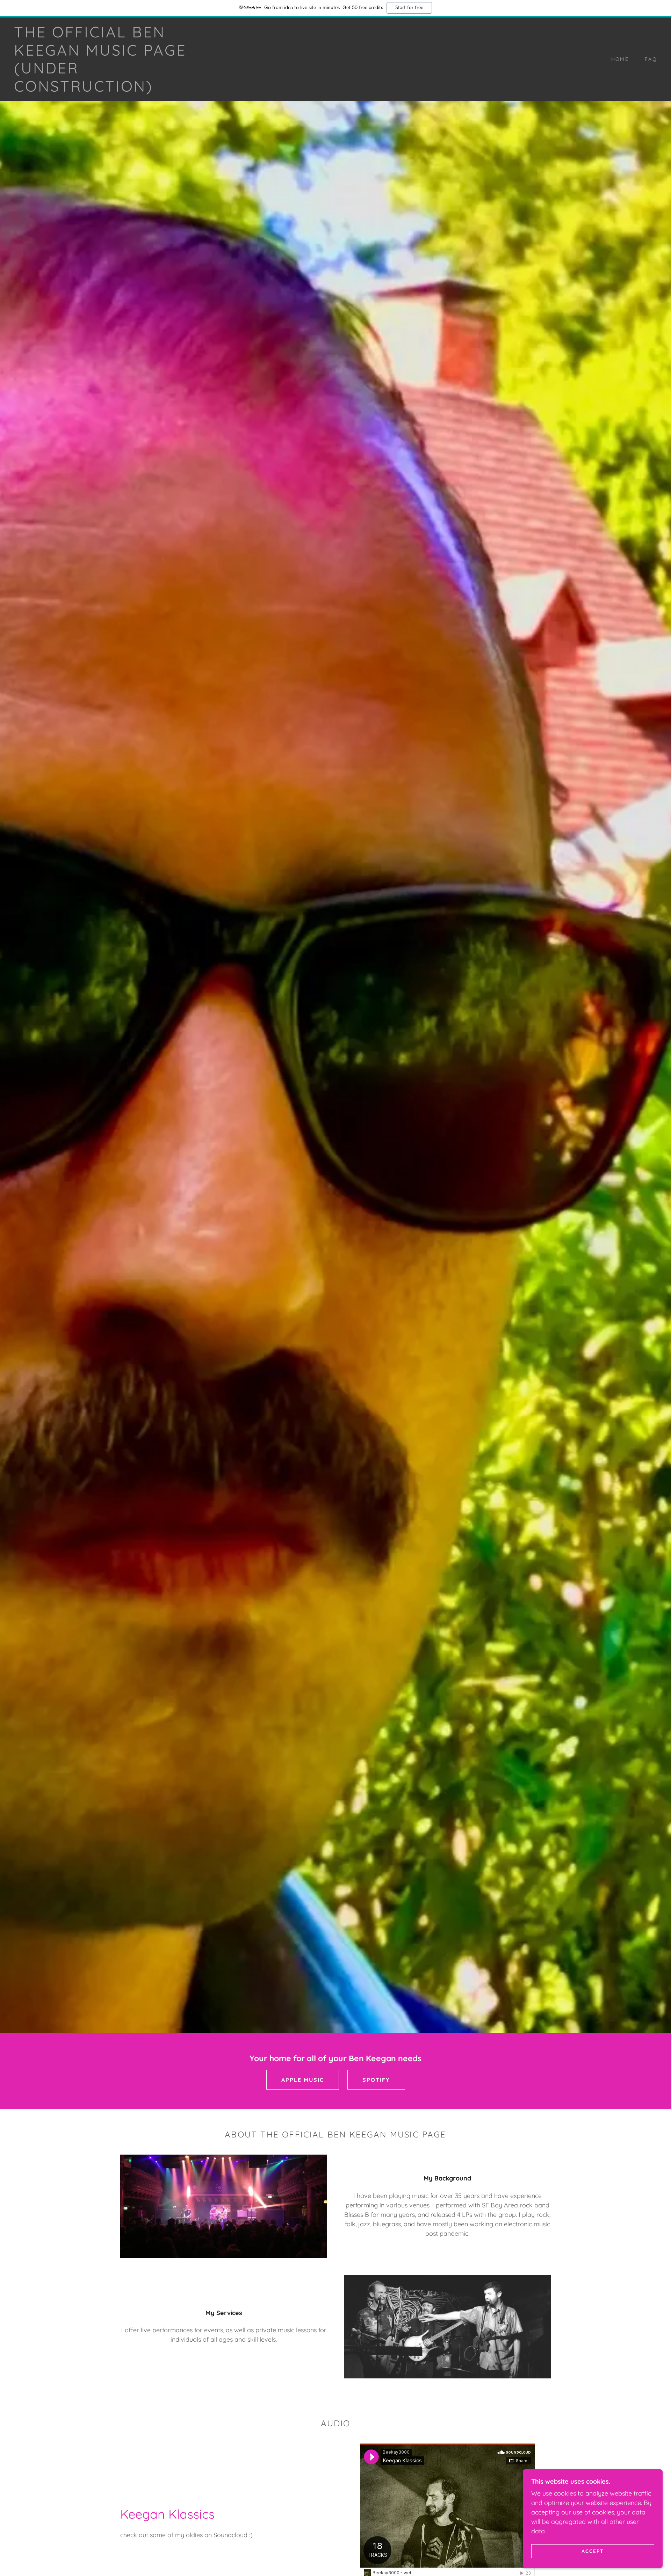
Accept (593, 2551)
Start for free (409, 8)
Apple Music (303, 2080)
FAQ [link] (651, 59)
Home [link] (620, 59)
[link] (105, 89)
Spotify (376, 2080)
